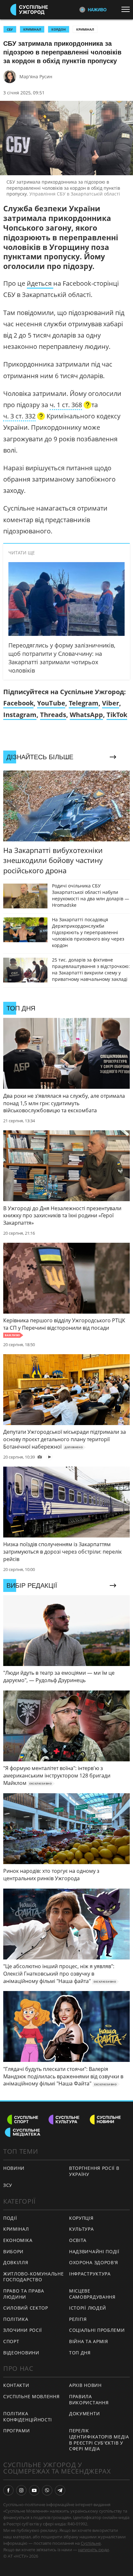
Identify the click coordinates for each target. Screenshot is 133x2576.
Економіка (18, 2240)
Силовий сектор (26, 2308)
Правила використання (89, 2399)
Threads (53, 715)
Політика (16, 2319)
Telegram (84, 703)
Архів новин (85, 2385)
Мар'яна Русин (36, 77)
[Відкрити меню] (127, 9)
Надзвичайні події (94, 2251)
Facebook (18, 703)
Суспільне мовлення (31, 2396)
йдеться (40, 283)
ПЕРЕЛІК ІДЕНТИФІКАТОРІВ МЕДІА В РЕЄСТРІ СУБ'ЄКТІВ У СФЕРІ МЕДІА (99, 2440)
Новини (14, 2168)
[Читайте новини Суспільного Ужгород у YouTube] (34, 2490)
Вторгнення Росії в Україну (94, 2171)
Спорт (11, 2341)
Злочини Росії (23, 2330)
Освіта (78, 2240)
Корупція (81, 2218)
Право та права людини (24, 2294)
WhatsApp (86, 715)
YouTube (51, 703)
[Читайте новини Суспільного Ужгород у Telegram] (60, 2490)
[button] (71, 406)
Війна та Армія (89, 2341)
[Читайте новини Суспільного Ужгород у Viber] (47, 2490)
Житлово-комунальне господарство (34, 2277)
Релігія (78, 2319)
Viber (111, 703)
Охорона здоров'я (94, 2262)
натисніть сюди (93, 2550)
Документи (84, 2413)
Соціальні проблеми (97, 2330)
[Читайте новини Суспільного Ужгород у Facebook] (8, 2490)
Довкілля (16, 2262)
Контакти (16, 2385)
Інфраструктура (90, 2274)
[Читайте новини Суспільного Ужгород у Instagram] (21, 2490)
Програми (17, 2431)
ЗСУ (8, 2185)
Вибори (13, 2251)
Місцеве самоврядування (92, 2294)
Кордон (59, 29)
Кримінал (85, 29)
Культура (82, 2229)
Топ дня (80, 2353)
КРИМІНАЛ (32, 29)
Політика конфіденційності (28, 2417)
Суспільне (91, 2543)
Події (10, 2218)
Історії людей (88, 2308)
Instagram (20, 715)
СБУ (10, 29)
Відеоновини (21, 2353)
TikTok (117, 715)
